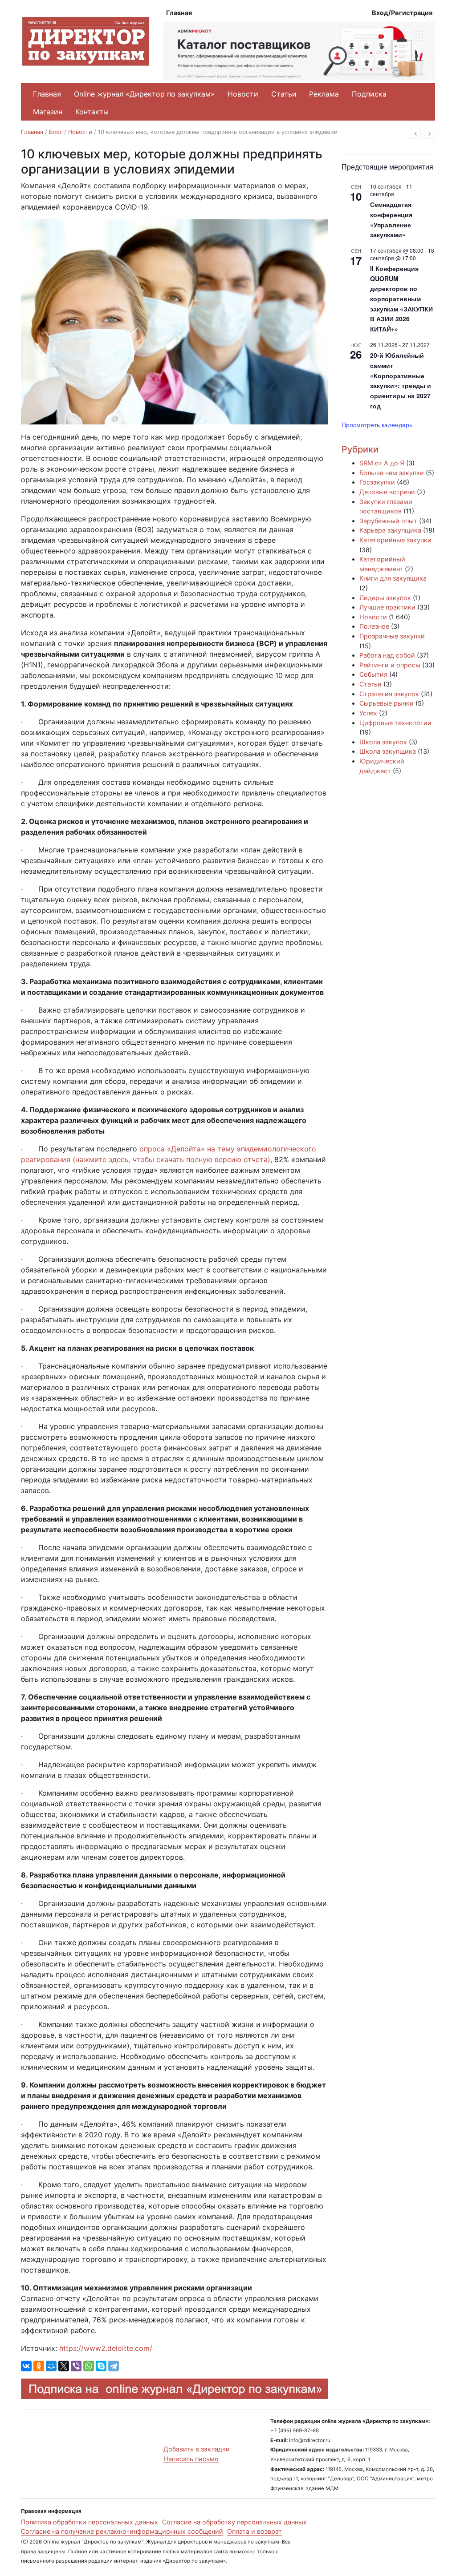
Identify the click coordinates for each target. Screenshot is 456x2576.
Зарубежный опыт (388, 521)
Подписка (369, 94)
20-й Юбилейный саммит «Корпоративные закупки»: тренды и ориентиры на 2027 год (401, 380)
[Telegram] (114, 2366)
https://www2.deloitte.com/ (106, 2348)
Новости (243, 94)
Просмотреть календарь (377, 424)
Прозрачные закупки (392, 636)
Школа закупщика (388, 751)
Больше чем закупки (392, 473)
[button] (415, 133)
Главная (179, 13)
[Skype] (101, 2366)
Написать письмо (191, 2459)
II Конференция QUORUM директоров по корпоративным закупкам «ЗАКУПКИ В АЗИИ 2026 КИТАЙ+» (401, 299)
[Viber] (76, 2366)
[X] (64, 2366)
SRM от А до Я (382, 463)
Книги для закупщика (393, 578)
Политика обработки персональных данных (90, 2522)
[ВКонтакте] (26, 2366)
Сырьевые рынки (387, 703)
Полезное (374, 626)
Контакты (92, 112)
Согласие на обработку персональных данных (234, 2522)
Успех (368, 713)
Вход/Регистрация (402, 13)
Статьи (284, 94)
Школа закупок (383, 742)
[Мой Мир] (51, 2366)
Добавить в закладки (197, 2449)
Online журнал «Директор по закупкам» (144, 94)
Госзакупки (377, 482)
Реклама (324, 94)
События (373, 674)
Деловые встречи (387, 492)
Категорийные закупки (395, 540)
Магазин (48, 112)
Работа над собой (387, 655)
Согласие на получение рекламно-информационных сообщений (122, 2531)
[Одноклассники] (39, 2366)
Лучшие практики (387, 607)
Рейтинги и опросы (390, 665)
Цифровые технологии (395, 723)
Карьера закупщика (390, 530)
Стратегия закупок (389, 694)
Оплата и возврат (254, 2531)
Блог (56, 132)
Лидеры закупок (385, 598)
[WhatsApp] (89, 2366)
